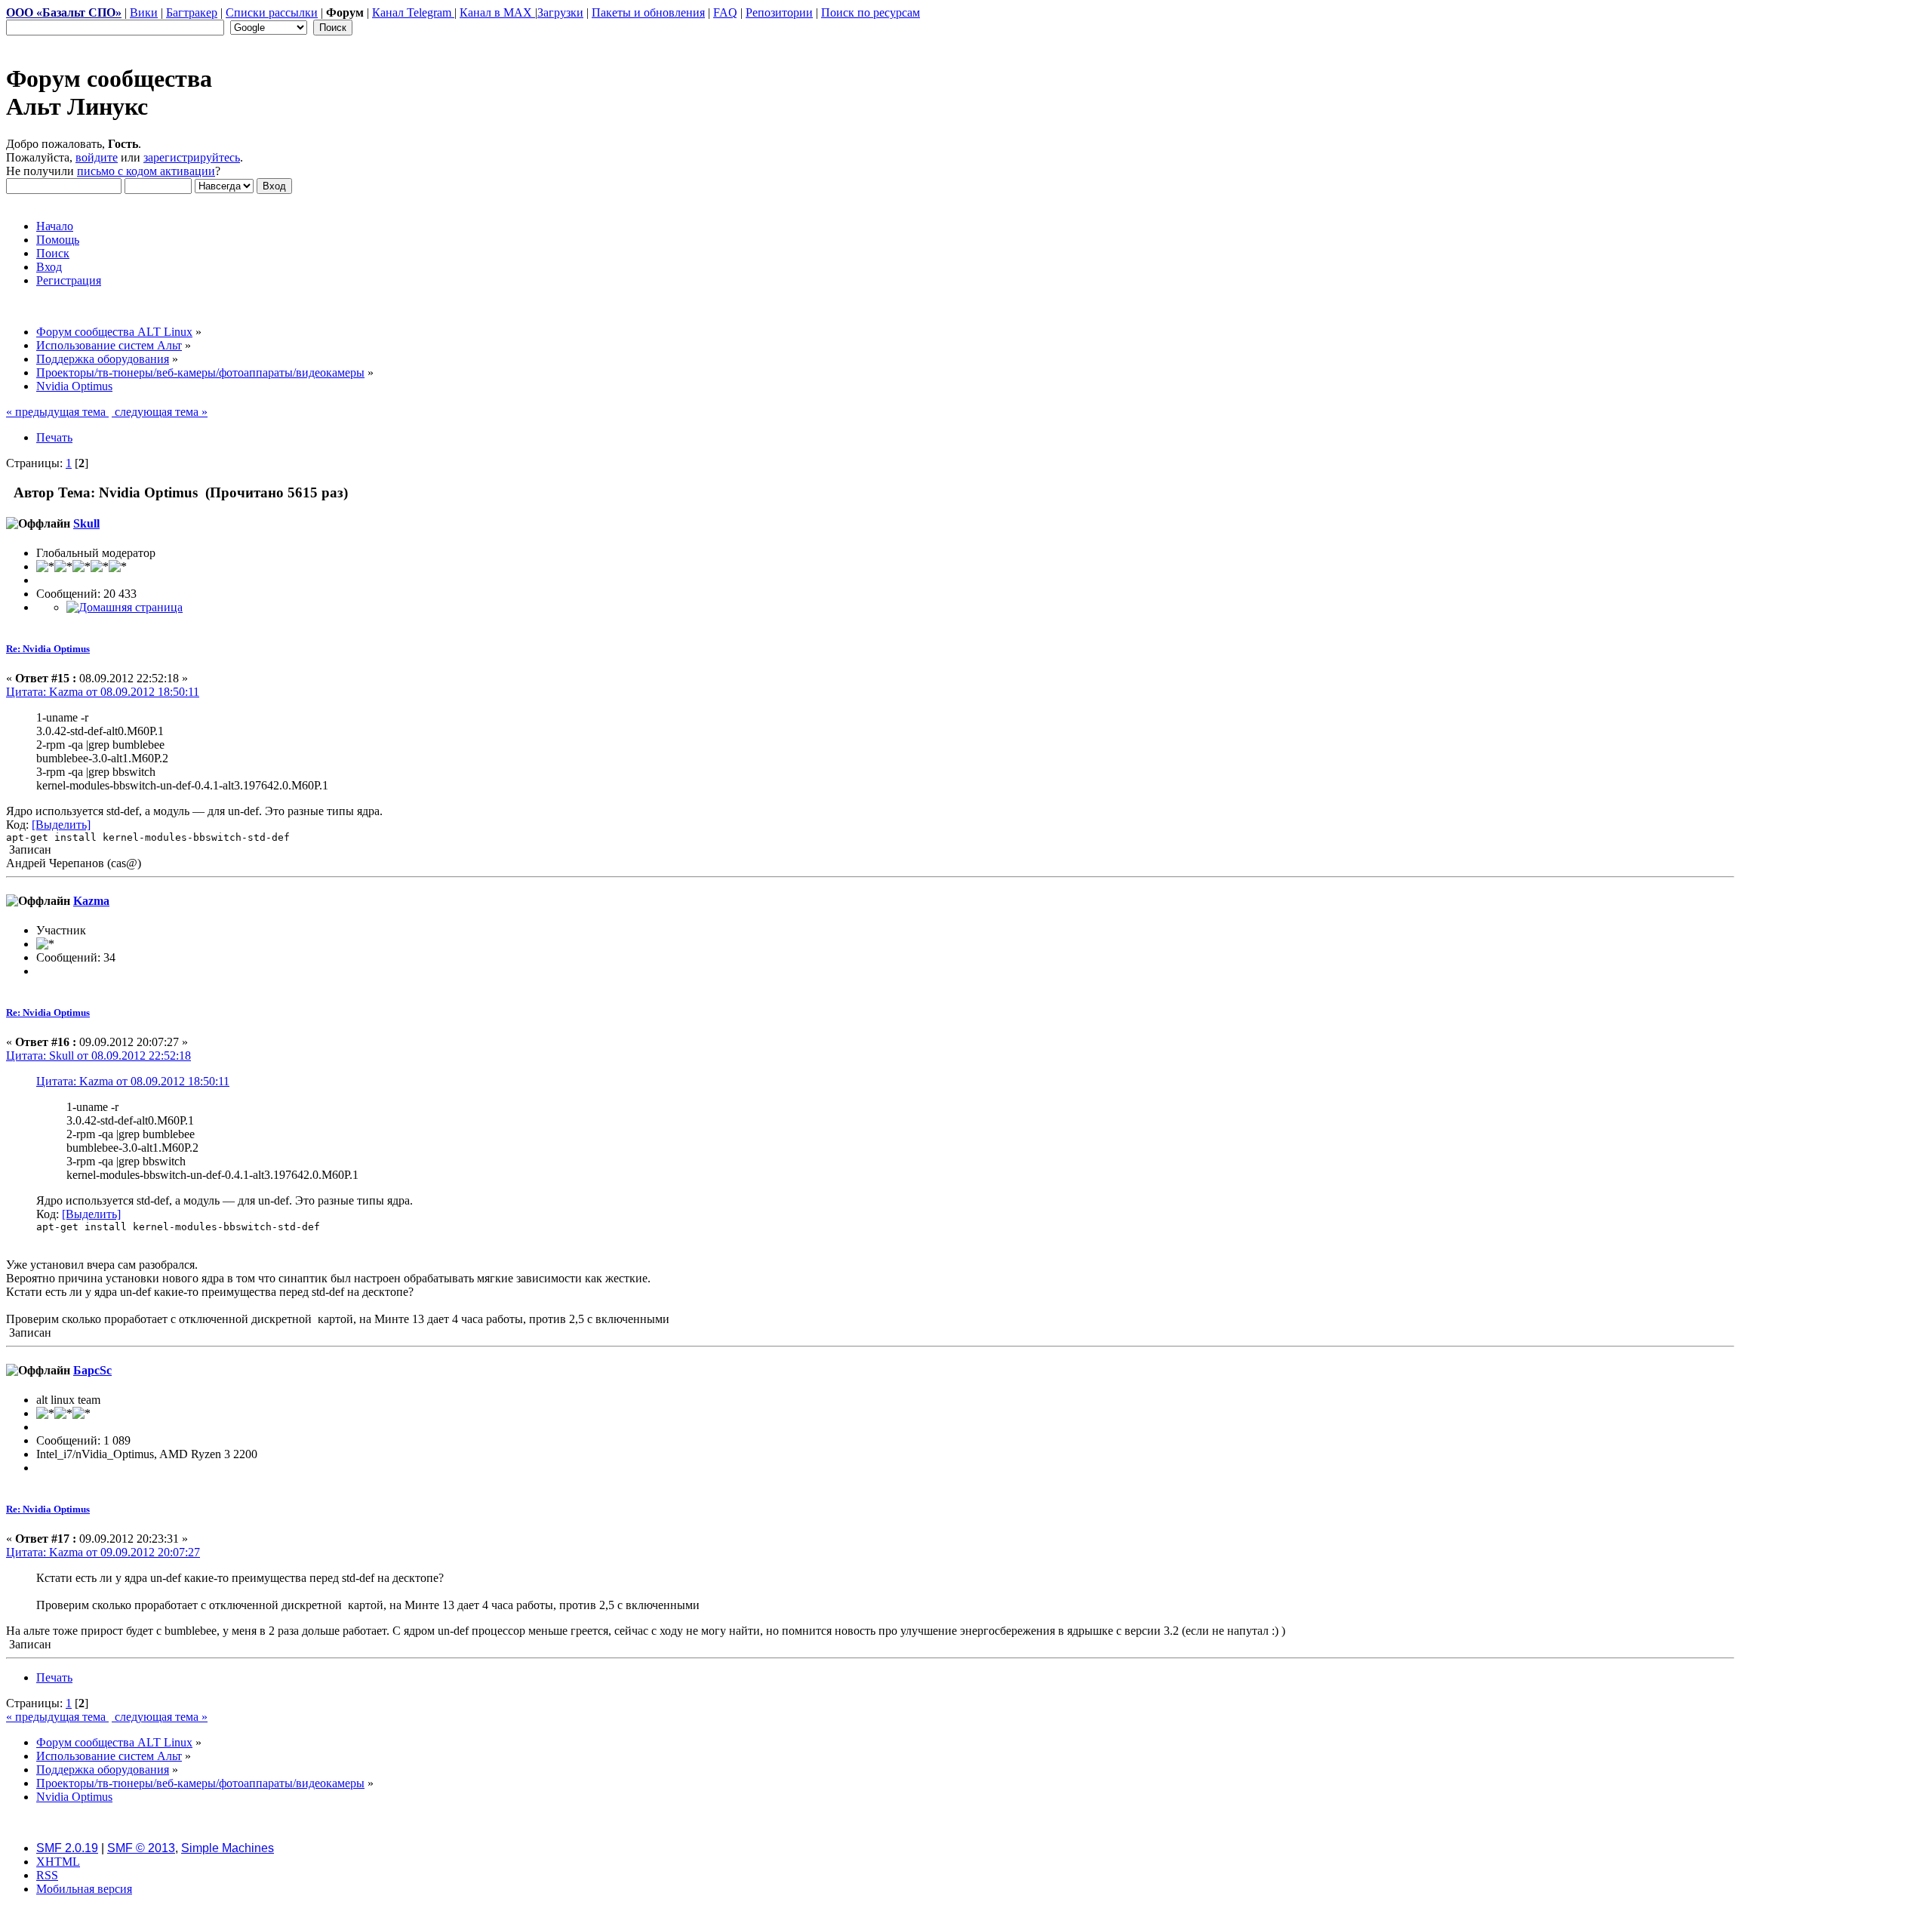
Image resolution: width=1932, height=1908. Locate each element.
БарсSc (92, 1370)
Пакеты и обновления (648, 12)
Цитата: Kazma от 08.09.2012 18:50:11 (103, 692)
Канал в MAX (497, 12)
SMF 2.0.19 (67, 1848)
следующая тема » (160, 412)
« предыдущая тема (57, 412)
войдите (97, 157)
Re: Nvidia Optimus (48, 649)
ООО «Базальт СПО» (64, 12)
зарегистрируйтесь (192, 157)
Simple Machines (228, 1848)
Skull (86, 523)
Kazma (91, 901)
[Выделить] (61, 825)
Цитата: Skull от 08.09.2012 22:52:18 (98, 1056)
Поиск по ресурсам (871, 12)
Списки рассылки (272, 12)
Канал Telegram (413, 12)
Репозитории (779, 12)
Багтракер (192, 12)
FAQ (725, 12)
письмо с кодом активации (146, 171)
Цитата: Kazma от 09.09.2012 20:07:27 (103, 1552)
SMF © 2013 (141, 1848)
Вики (144, 12)
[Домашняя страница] (125, 607)
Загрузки (560, 12)
